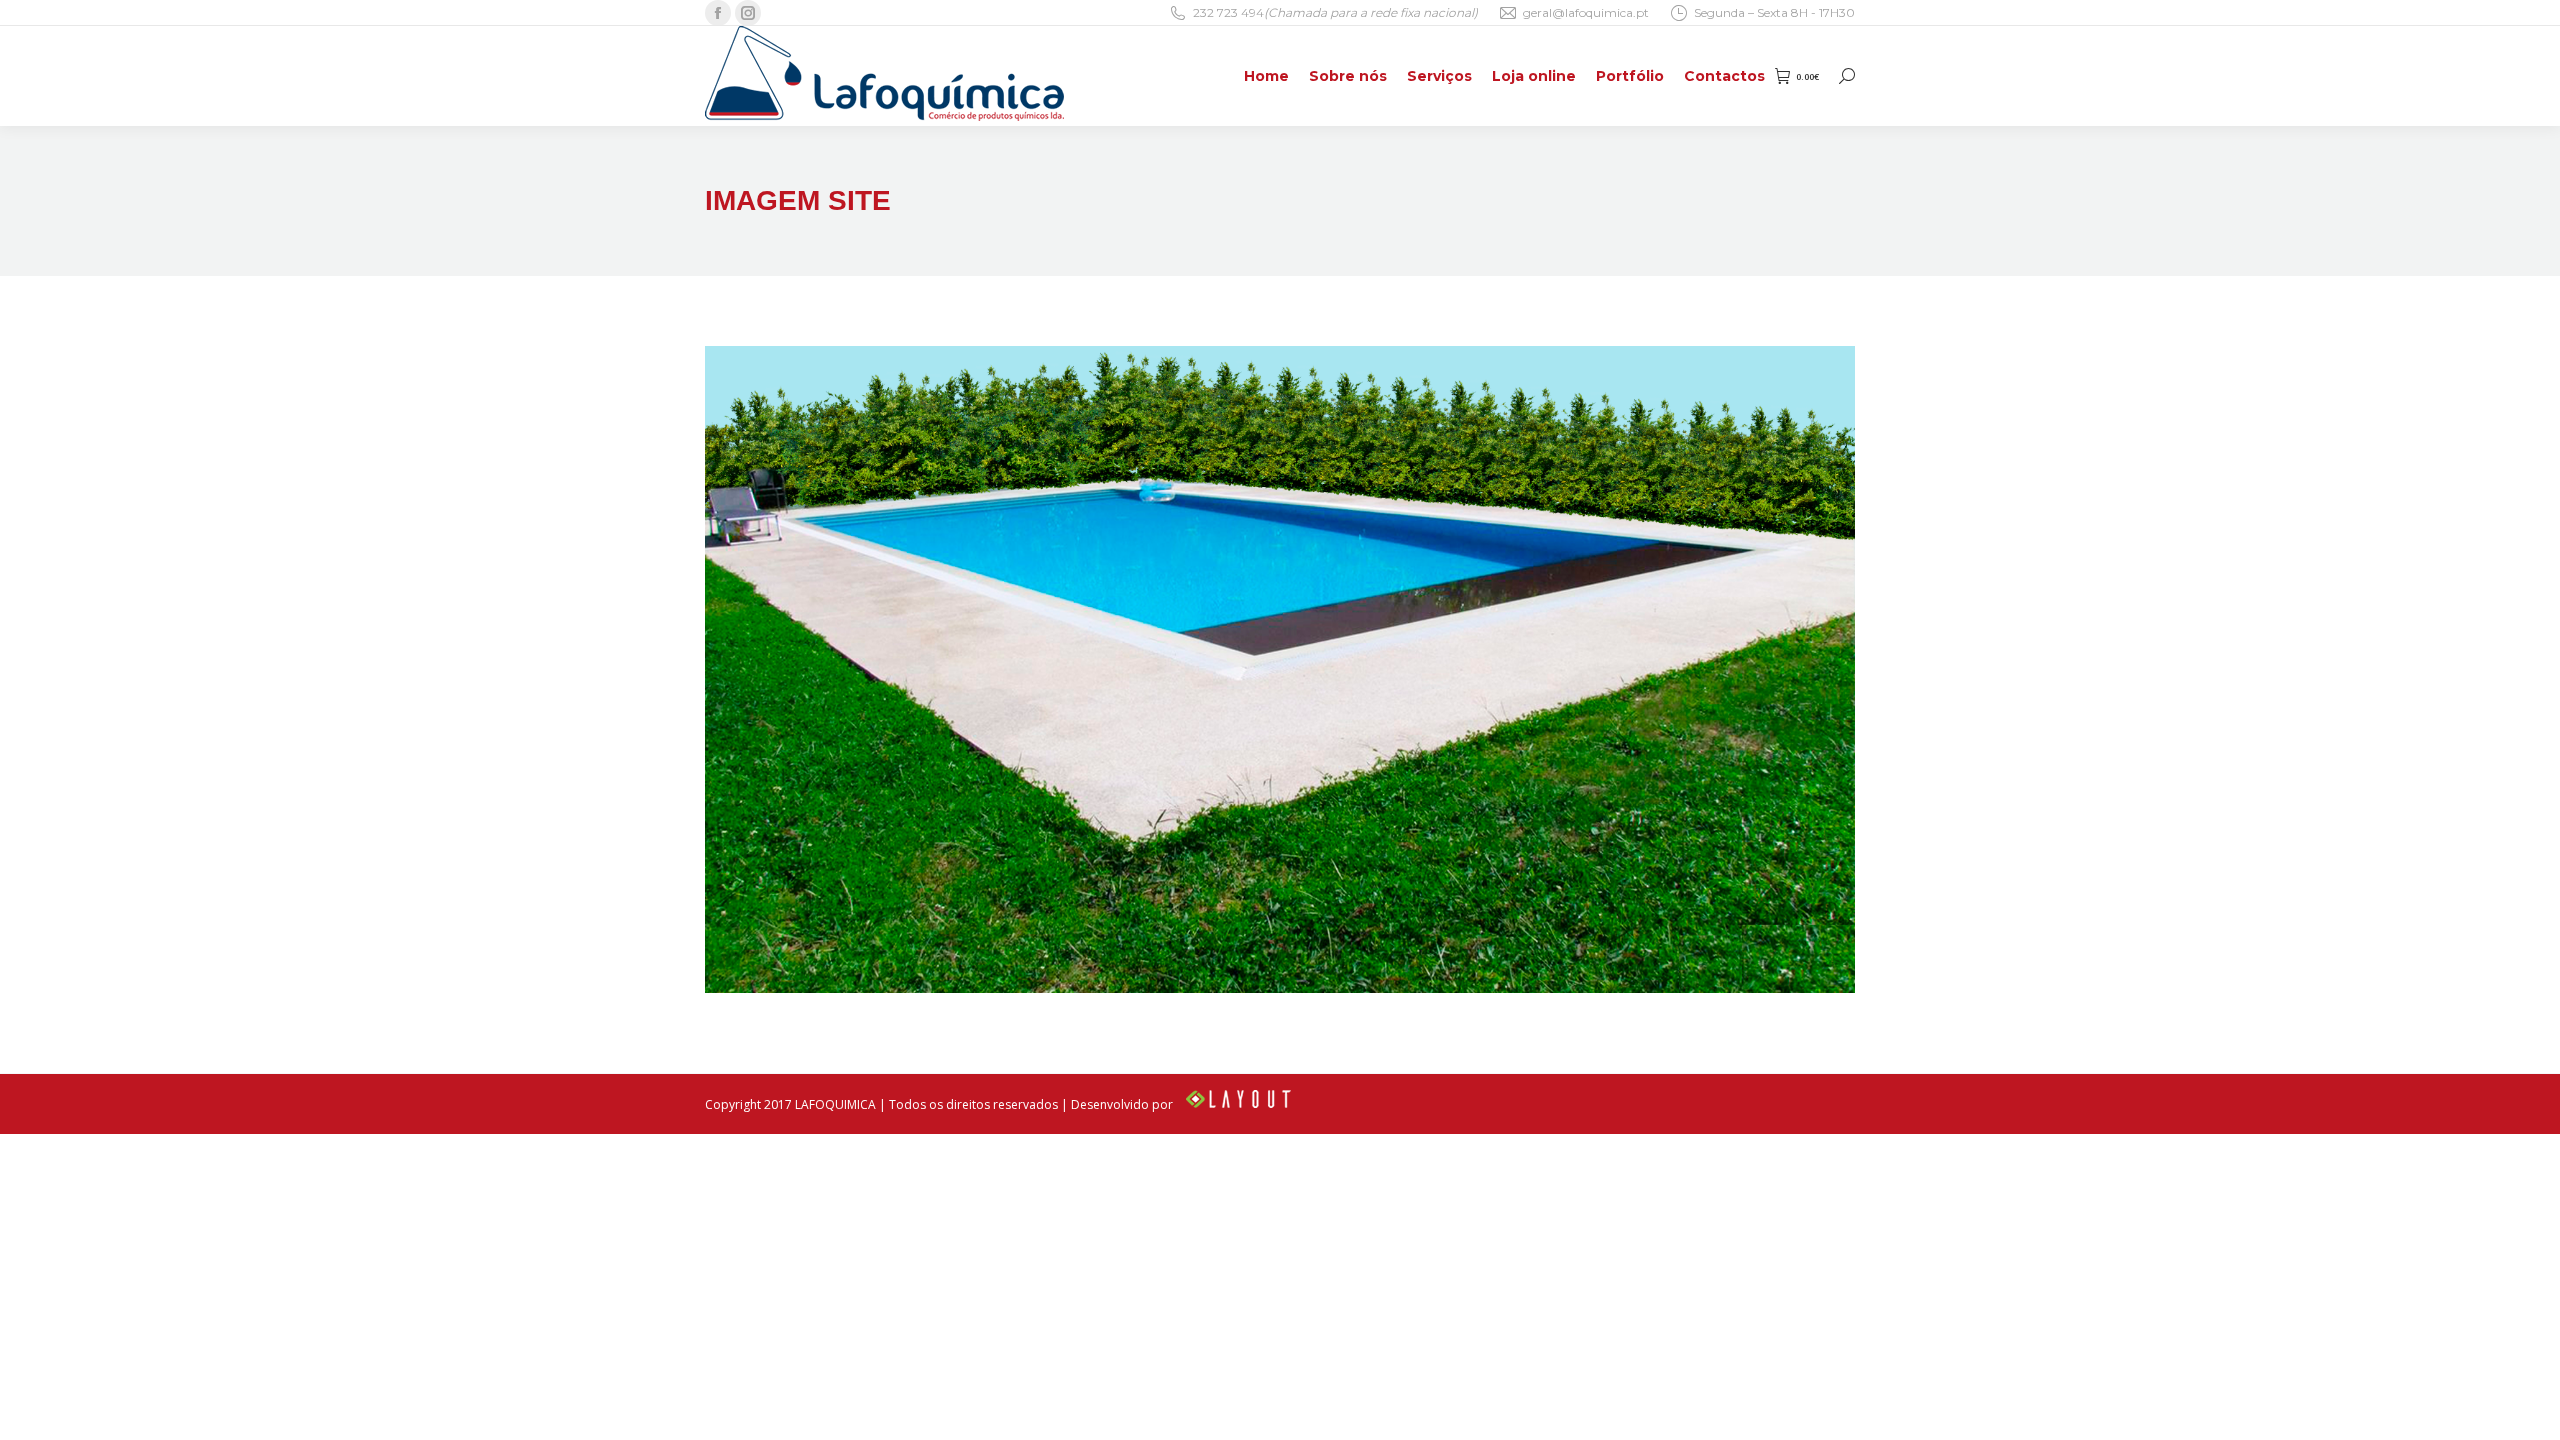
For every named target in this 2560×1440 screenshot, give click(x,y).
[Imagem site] (1280, 669)
